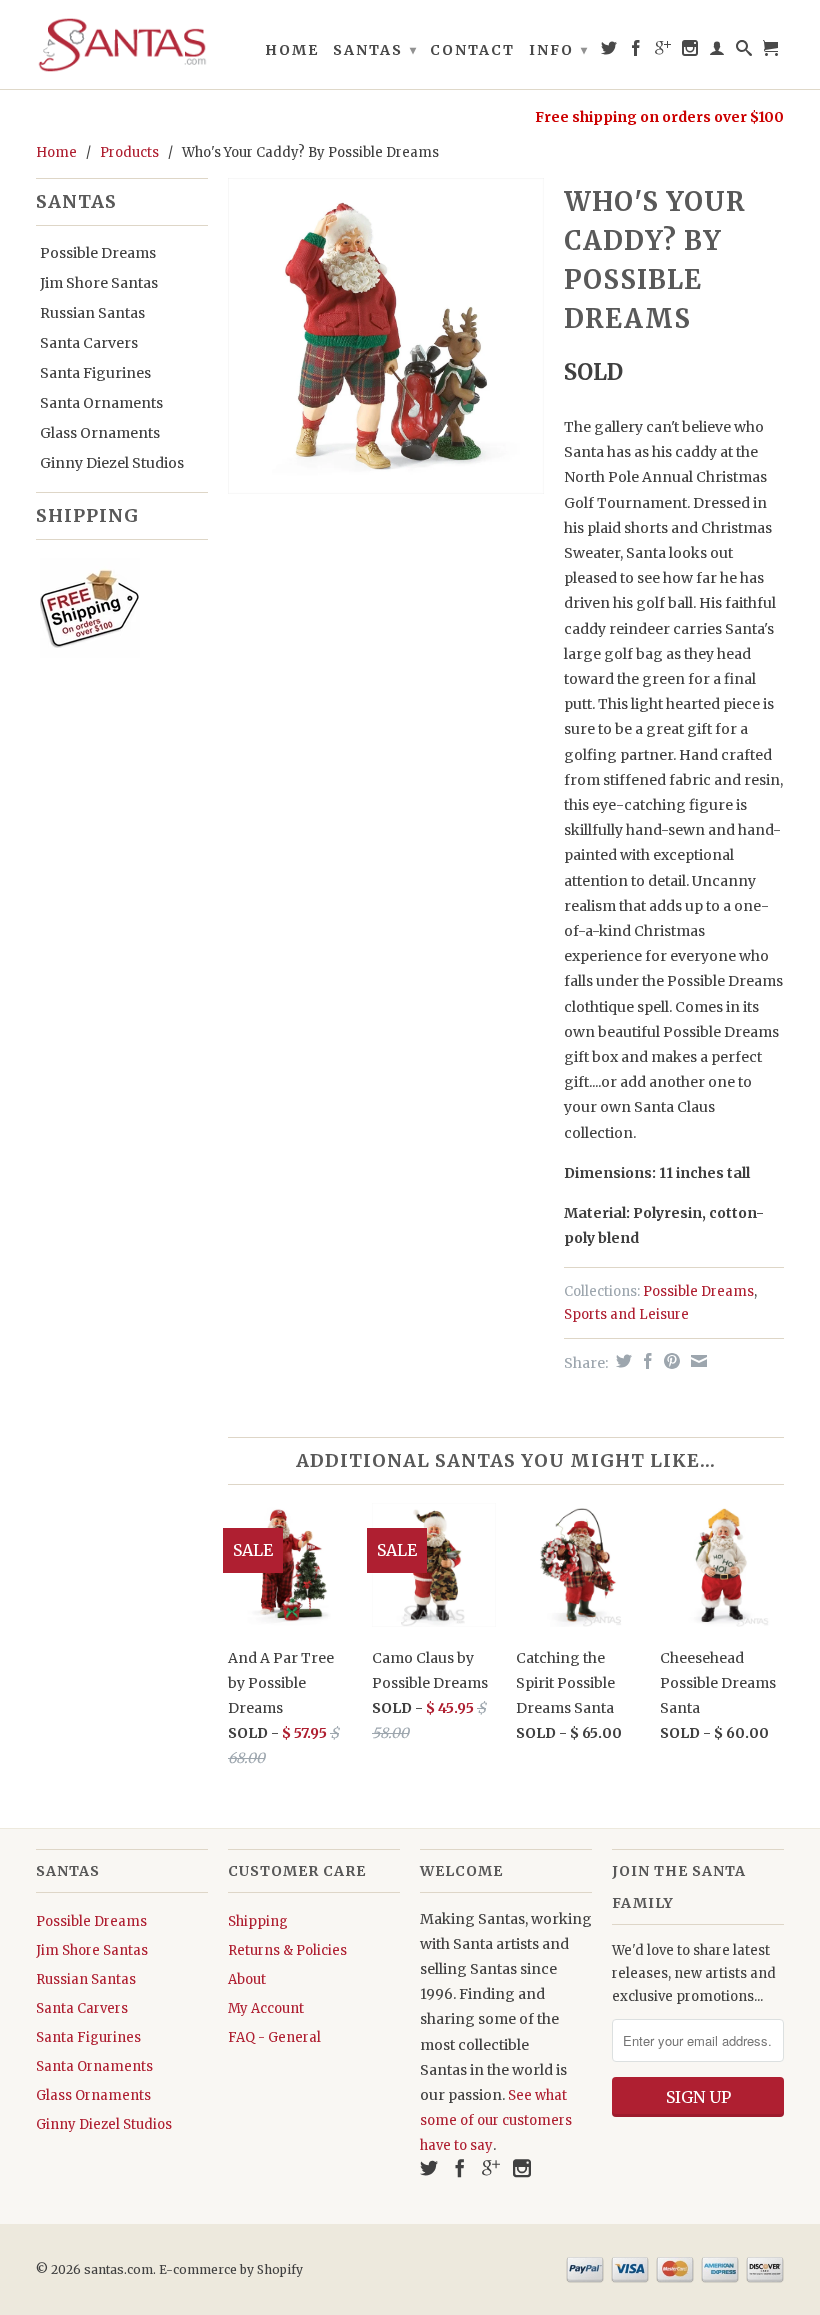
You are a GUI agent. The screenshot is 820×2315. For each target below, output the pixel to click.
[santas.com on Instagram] (691, 52)
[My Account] (718, 52)
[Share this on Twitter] (621, 1361)
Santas (375, 50)
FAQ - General (274, 2037)
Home (292, 50)
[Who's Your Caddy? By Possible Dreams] (386, 336)
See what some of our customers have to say (496, 2120)
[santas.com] (122, 44)
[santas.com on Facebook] (637, 52)
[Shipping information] (114, 612)
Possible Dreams (98, 253)
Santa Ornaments (101, 403)
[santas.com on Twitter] (610, 52)
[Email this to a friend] (696, 1361)
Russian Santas (92, 313)
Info (559, 50)
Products (129, 152)
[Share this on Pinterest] (669, 1361)
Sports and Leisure (626, 1314)
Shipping (258, 1921)
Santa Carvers (89, 343)
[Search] (745, 52)
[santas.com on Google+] (664, 52)
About (247, 1979)
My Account (266, 2008)
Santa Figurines (95, 373)
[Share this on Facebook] (645, 1361)
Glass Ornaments (100, 433)
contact (472, 50)
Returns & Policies (287, 1950)
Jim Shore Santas (99, 283)
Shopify (280, 2269)
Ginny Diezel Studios (112, 463)
